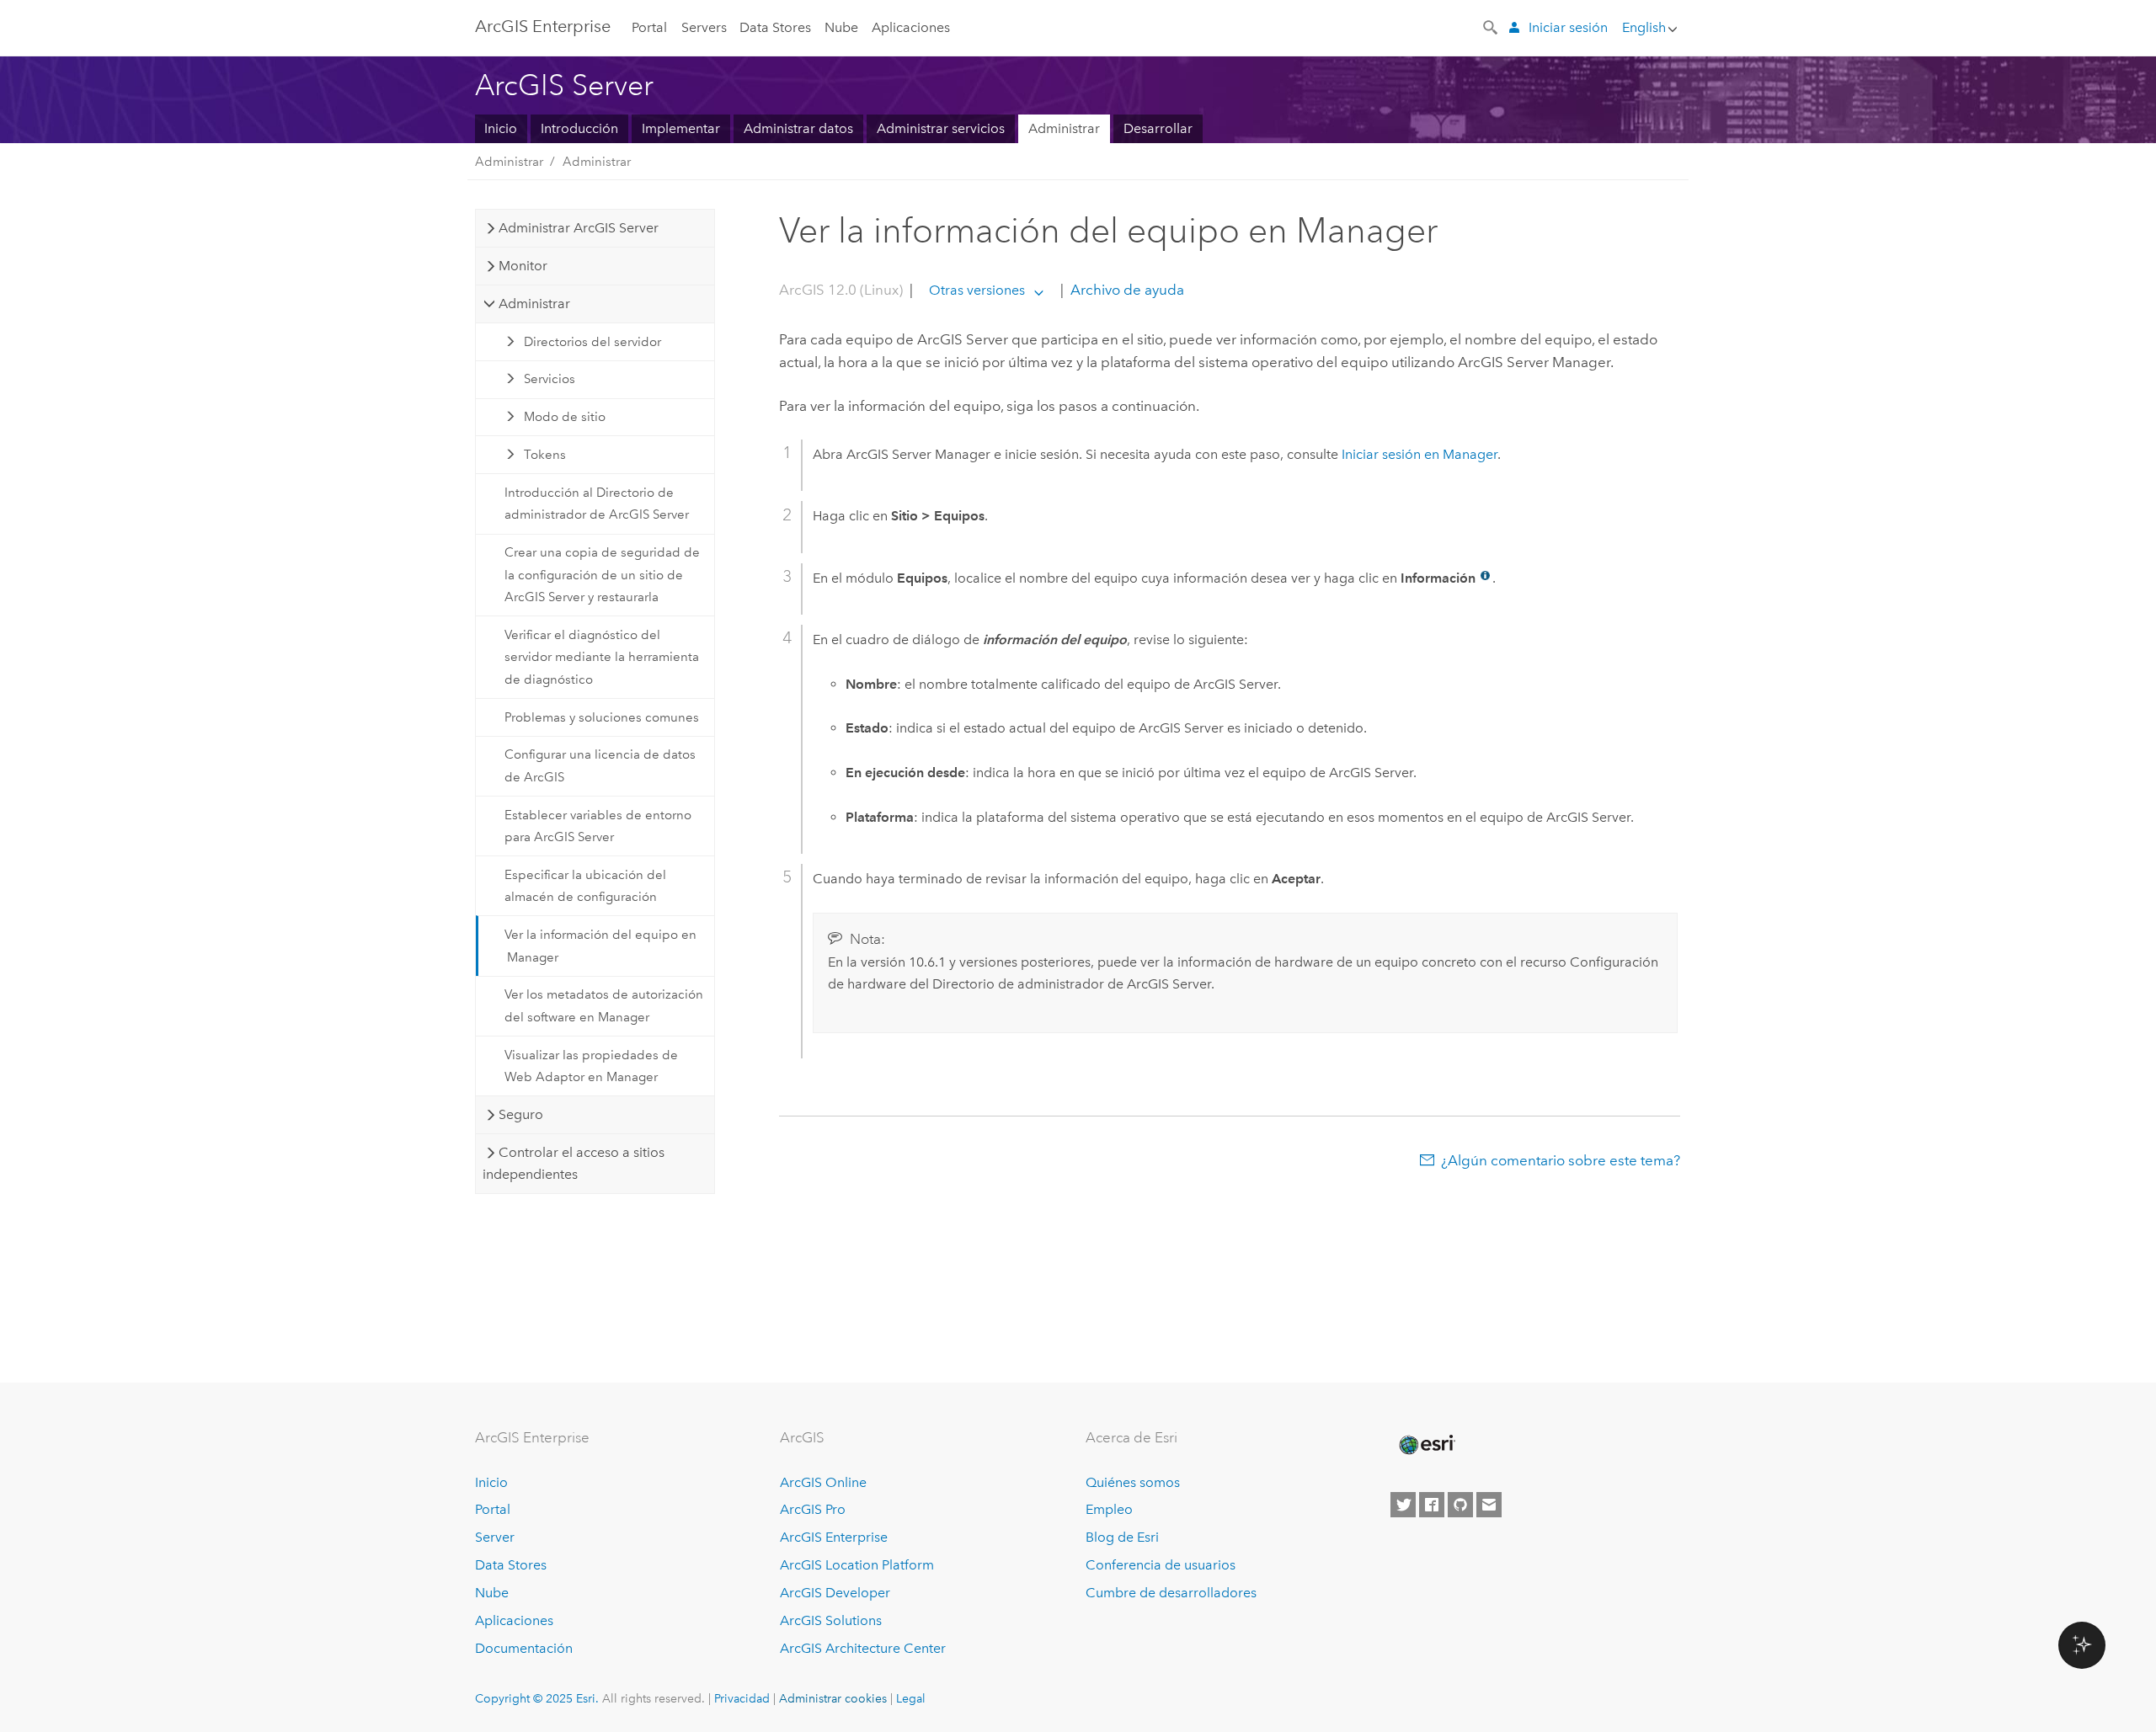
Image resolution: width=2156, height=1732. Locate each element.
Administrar (1064, 128)
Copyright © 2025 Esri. (537, 1698)
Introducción (579, 128)
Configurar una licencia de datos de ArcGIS (600, 765)
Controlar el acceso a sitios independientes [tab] (573, 1163)
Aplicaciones (911, 27)
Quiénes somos (1133, 1482)
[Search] (1492, 26)
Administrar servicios (941, 128)
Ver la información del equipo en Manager (600, 946)
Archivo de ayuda (1126, 290)
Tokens (545, 455)
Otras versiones (977, 290)
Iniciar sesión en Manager (1420, 454)
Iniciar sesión (1568, 27)
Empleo (1109, 1509)
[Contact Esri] (1489, 1505)
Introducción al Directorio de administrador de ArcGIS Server (597, 504)
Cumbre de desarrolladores (1171, 1593)
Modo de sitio (565, 417)
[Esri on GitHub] (1460, 1505)
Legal (911, 1698)
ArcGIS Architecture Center (863, 1648)
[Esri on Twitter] (1403, 1505)
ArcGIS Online (823, 1482)
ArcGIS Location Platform (857, 1565)
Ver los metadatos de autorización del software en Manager (604, 1005)
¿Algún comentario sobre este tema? (1561, 1160)
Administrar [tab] (534, 304)
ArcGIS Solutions (831, 1620)
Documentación (524, 1648)
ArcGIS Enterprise (543, 26)
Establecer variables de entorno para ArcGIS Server (598, 826)
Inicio (501, 128)
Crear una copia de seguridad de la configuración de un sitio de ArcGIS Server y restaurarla (602, 575)
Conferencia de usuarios (1161, 1565)
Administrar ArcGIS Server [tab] (579, 228)
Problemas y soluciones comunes (602, 717)
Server (495, 1537)
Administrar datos (798, 128)
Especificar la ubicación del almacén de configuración (585, 886)
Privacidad (742, 1698)
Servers (704, 27)
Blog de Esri (1122, 1537)
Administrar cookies (833, 1698)
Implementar (681, 128)
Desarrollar (1158, 128)
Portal (649, 27)
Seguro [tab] (521, 1114)
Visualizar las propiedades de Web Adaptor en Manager (591, 1066)
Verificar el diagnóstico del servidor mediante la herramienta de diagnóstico (602, 657)
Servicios (550, 379)
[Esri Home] (1426, 1445)
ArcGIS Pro (813, 1509)
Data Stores (775, 27)
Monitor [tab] (523, 266)
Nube (841, 27)
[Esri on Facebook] (1432, 1505)
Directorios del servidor (592, 342)
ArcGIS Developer (835, 1593)
